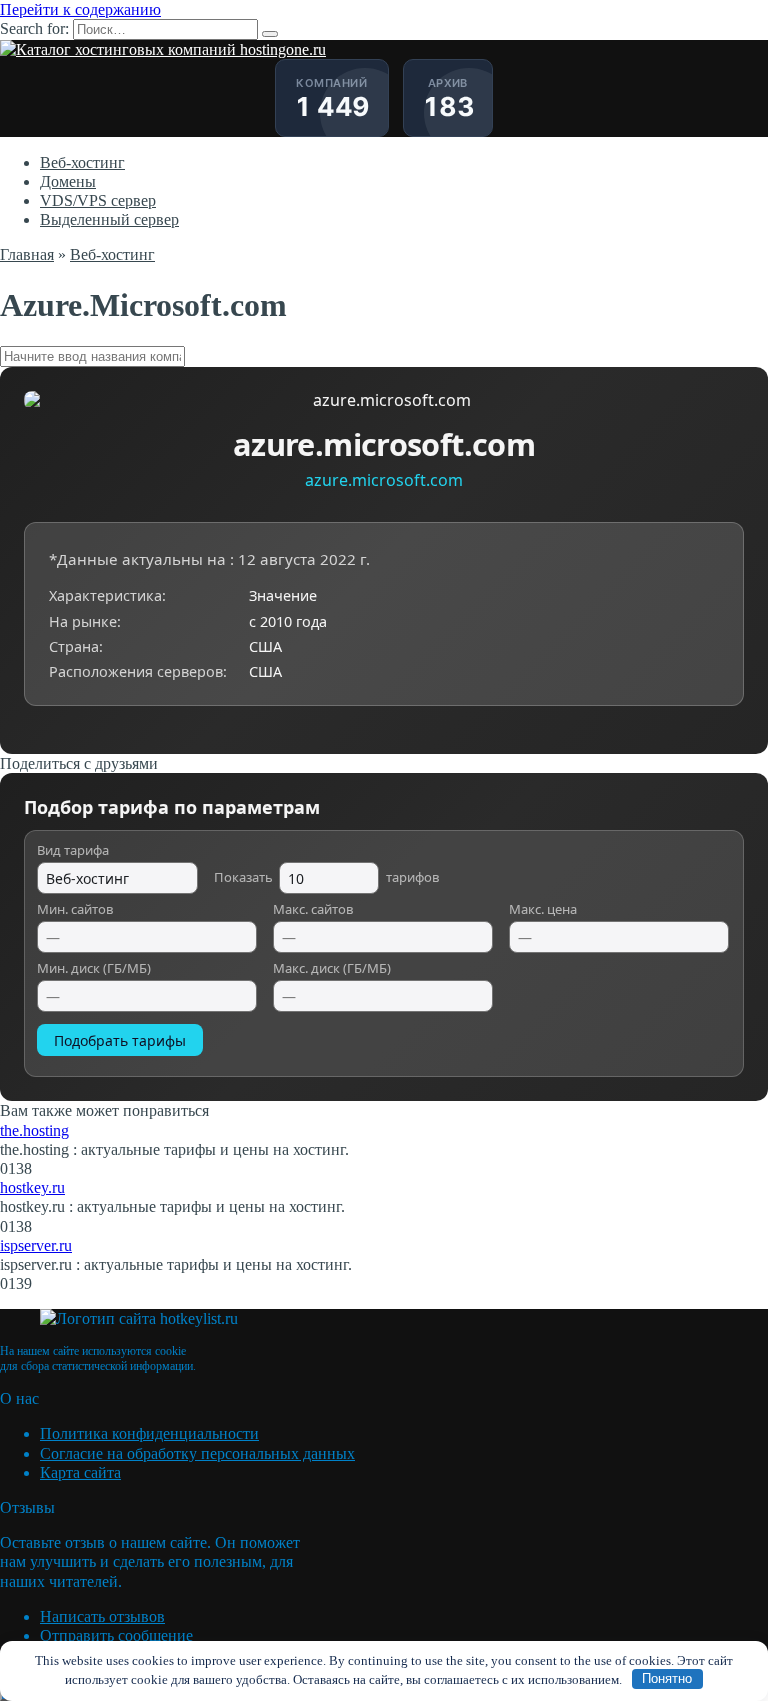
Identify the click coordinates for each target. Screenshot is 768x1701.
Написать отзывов (102, 1616)
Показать (326, 877)
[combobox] (384, 356)
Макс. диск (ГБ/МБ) (332, 969)
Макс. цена (543, 910)
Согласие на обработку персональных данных (197, 1453)
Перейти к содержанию (80, 9)
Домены (68, 181)
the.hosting (34, 1130)
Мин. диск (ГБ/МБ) (94, 969)
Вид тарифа (73, 851)
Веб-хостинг (82, 162)
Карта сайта (80, 1472)
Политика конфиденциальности (149, 1433)
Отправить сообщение (116, 1635)
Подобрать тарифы (120, 1040)
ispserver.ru (36, 1245)
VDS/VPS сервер (98, 200)
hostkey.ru (32, 1187)
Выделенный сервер (109, 219)
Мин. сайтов (75, 910)
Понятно (667, 1678)
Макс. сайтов (313, 910)
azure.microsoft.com (384, 480)
